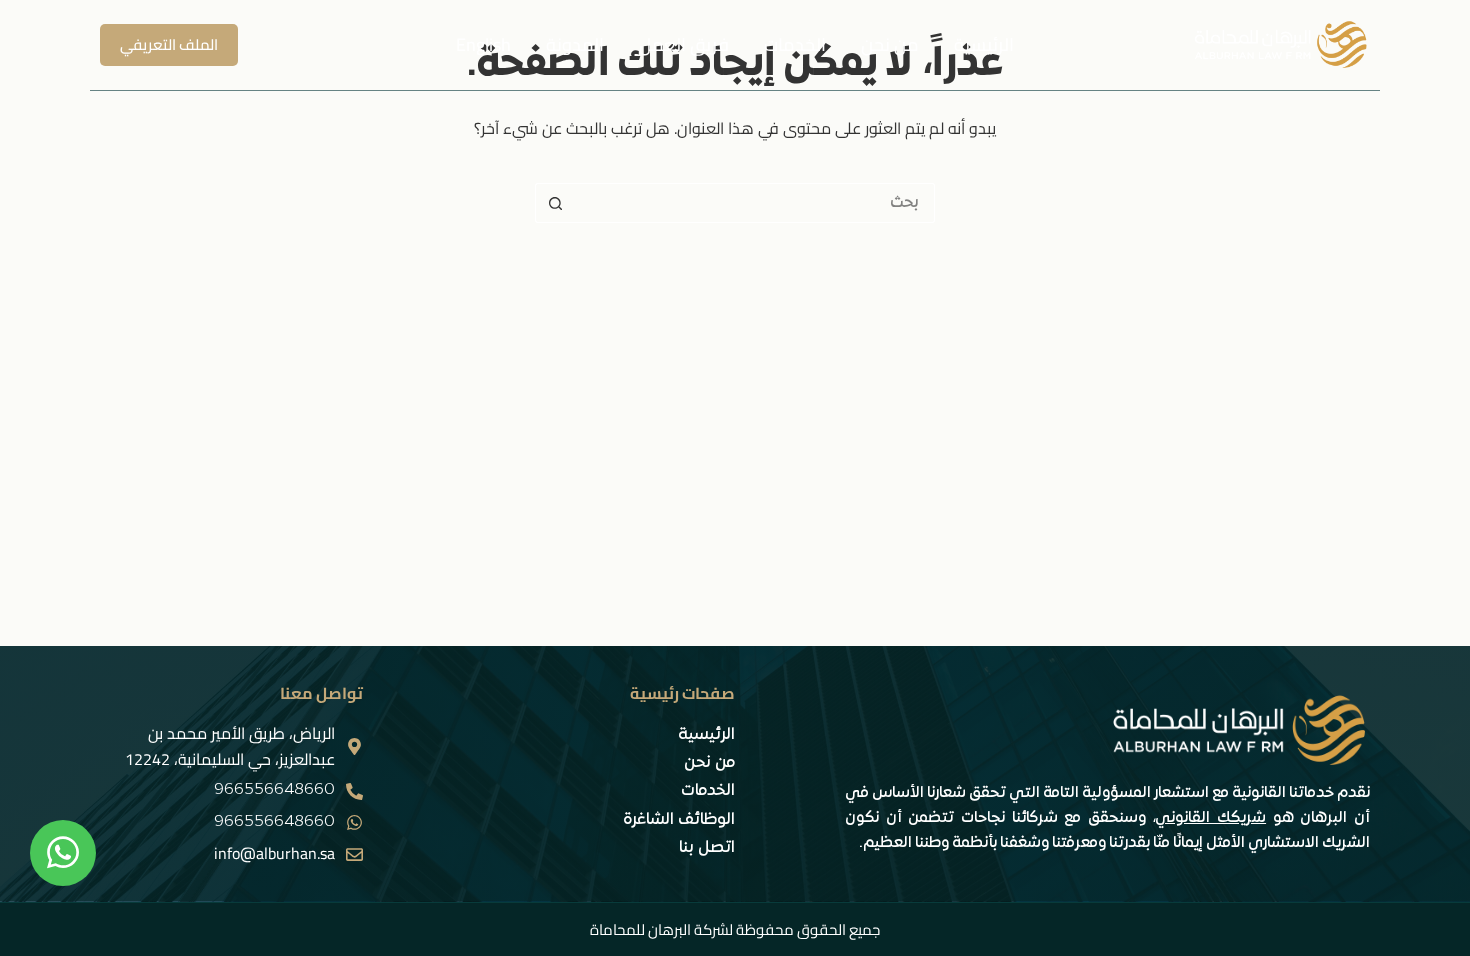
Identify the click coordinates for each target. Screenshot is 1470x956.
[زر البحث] (555, 203)
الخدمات (795, 44)
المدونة (575, 44)
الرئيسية (984, 44)
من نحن (890, 44)
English (483, 44)
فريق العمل (684, 44)
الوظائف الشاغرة (679, 820)
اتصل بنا (707, 848)
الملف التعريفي (169, 44)
